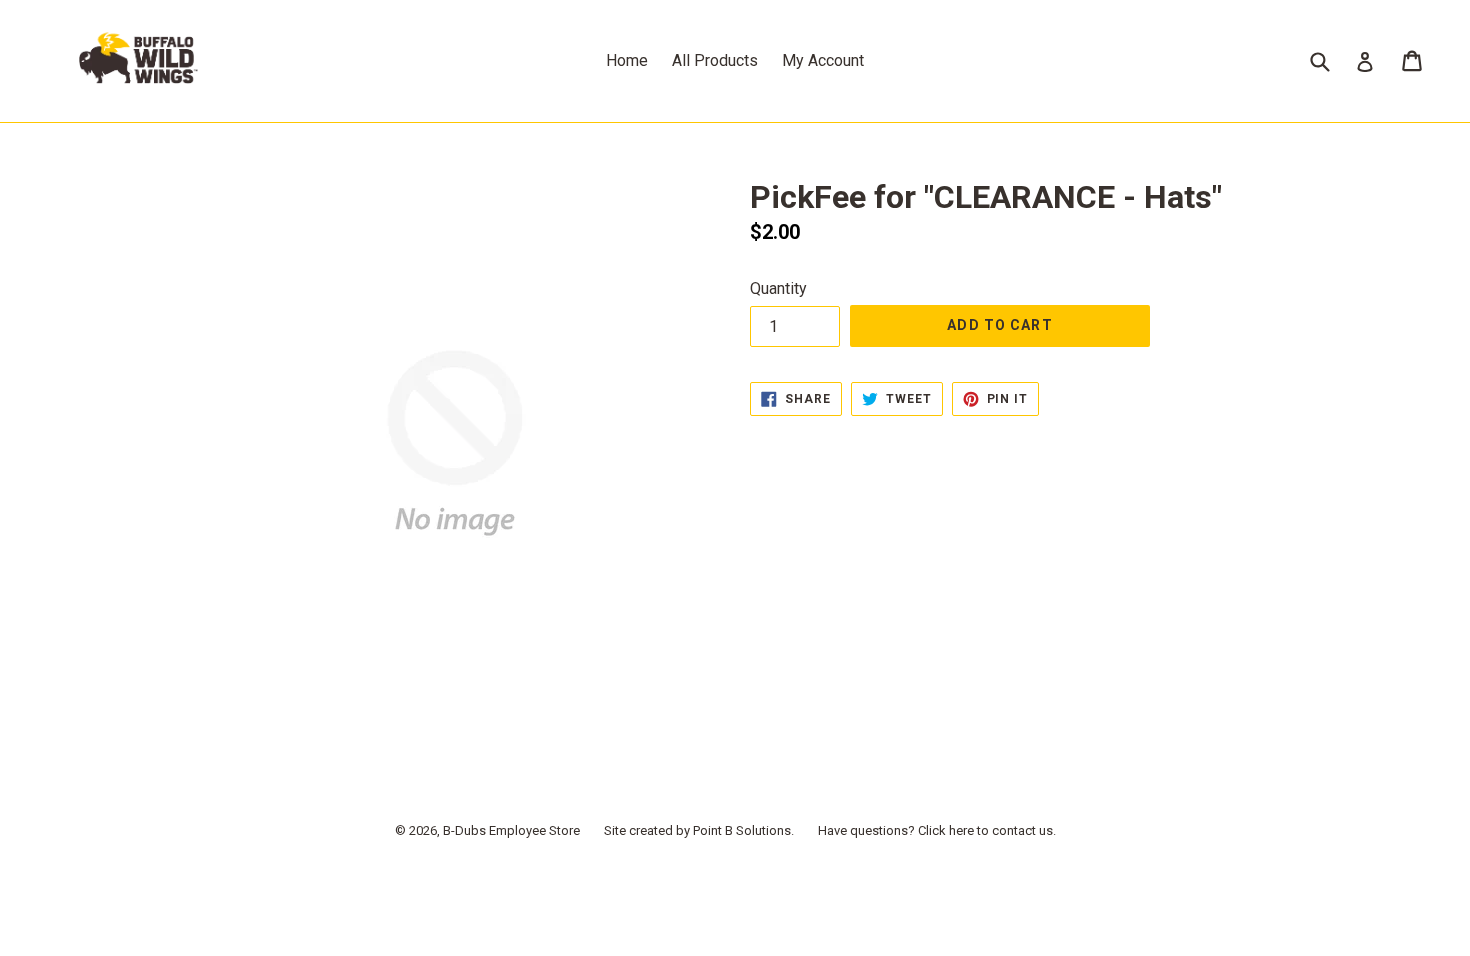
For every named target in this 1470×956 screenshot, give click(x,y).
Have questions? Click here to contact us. (937, 830)
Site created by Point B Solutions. (699, 830)
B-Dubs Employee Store (511, 830)
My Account (823, 60)
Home (627, 60)
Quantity (778, 288)
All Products (715, 60)
